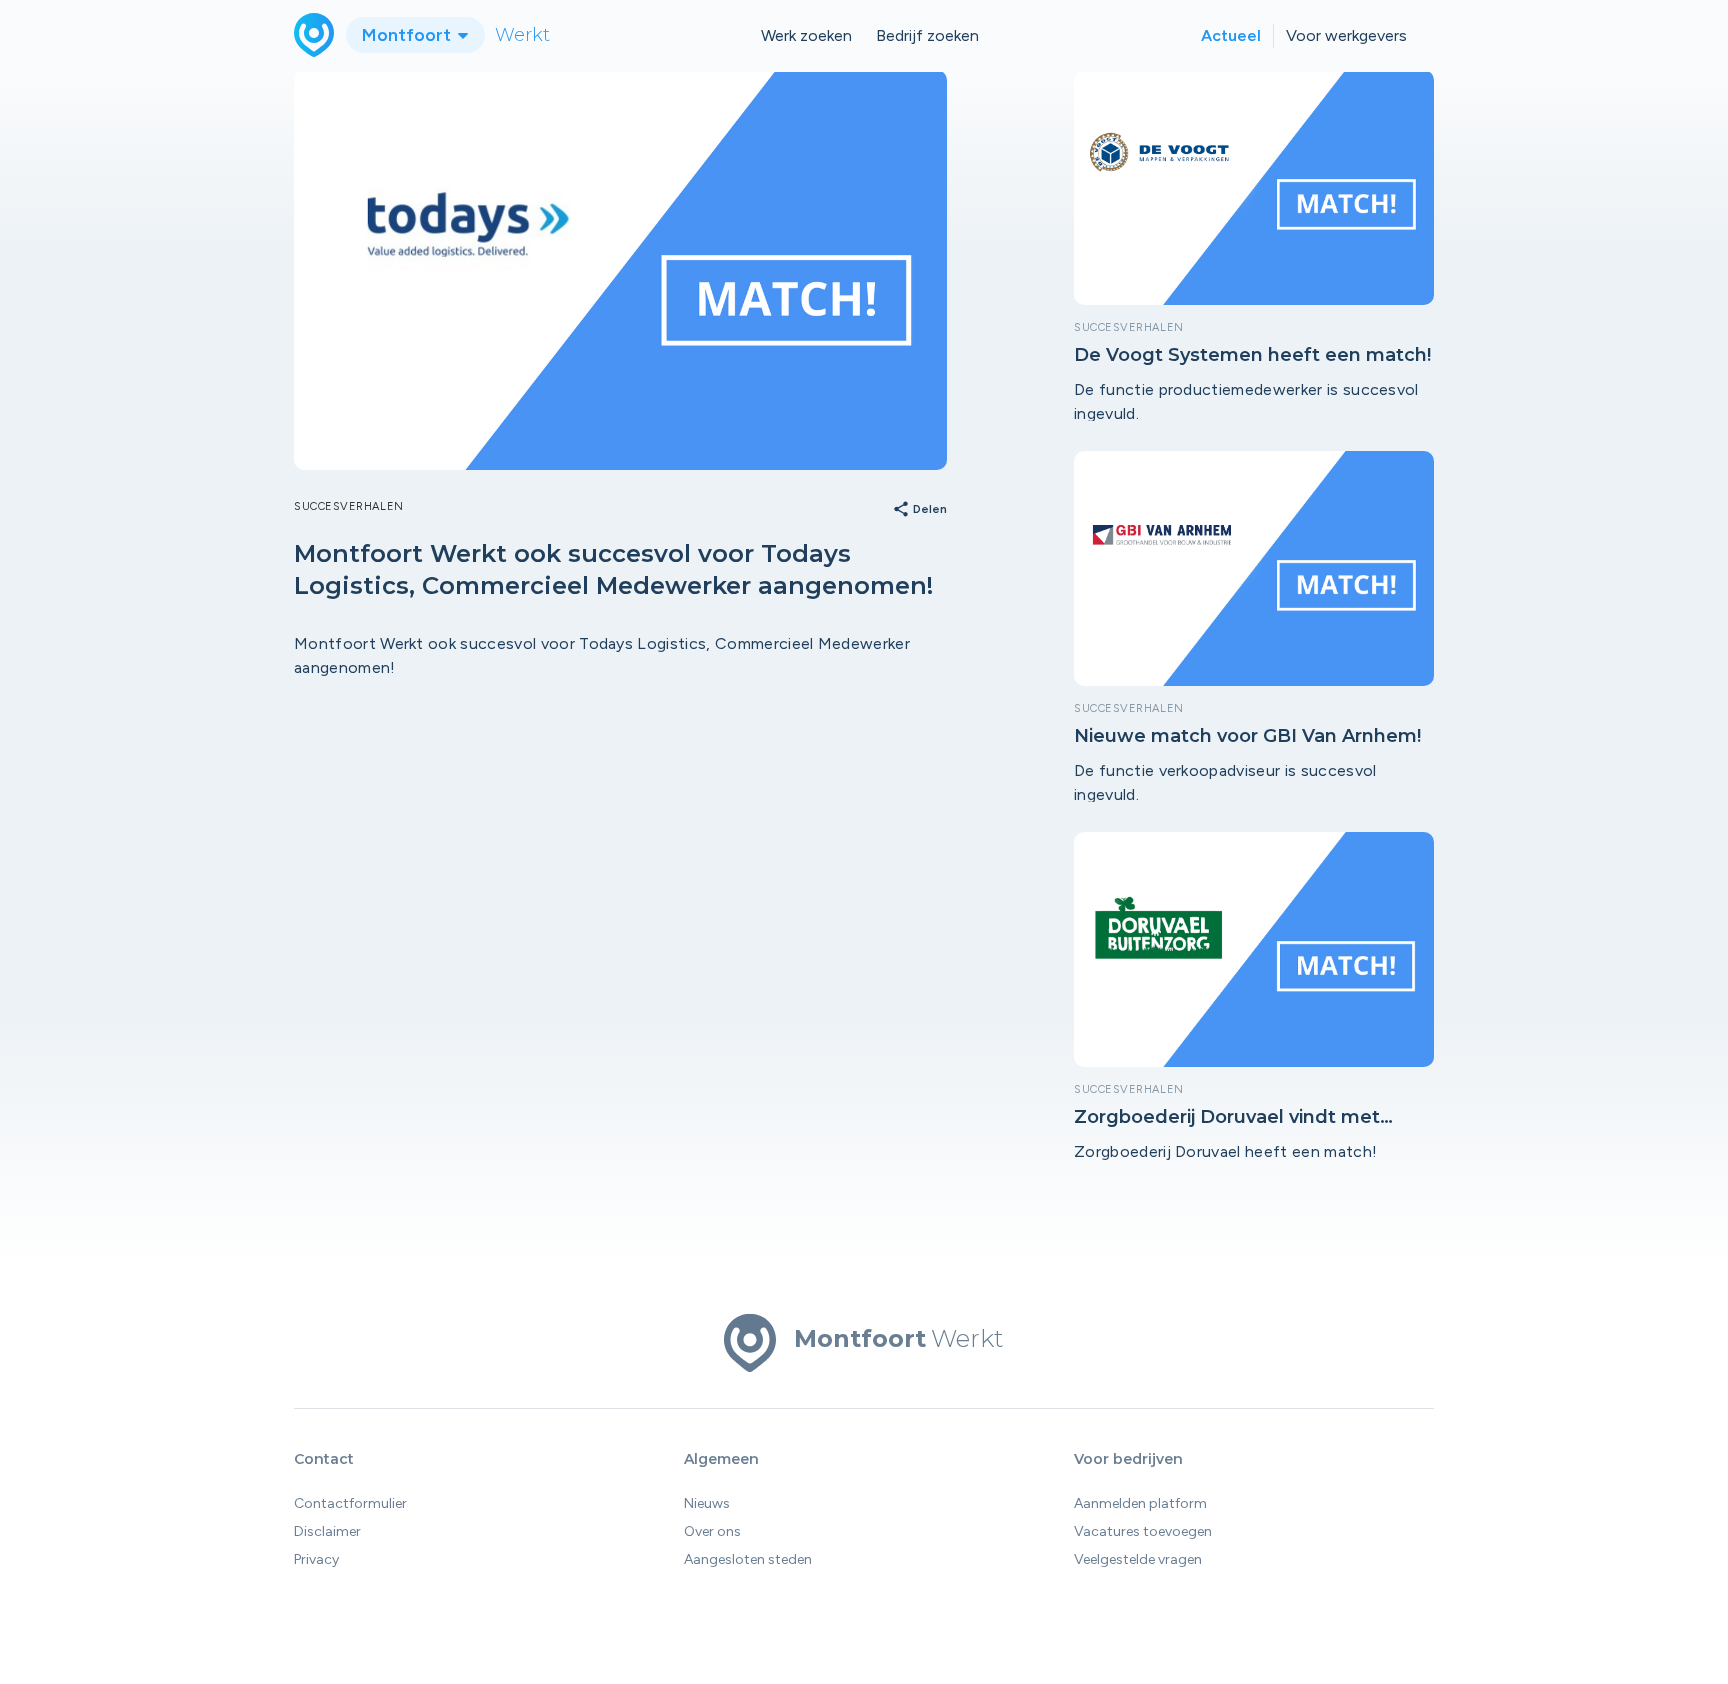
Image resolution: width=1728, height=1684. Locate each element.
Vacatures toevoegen (1143, 1531)
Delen (919, 510)
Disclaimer (327, 1531)
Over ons (712, 1531)
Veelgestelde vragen (1138, 1559)
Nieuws (707, 1503)
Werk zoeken (806, 35)
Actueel (1231, 35)
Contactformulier (350, 1503)
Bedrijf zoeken (927, 35)
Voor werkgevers (1346, 35)
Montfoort (408, 35)
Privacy (316, 1559)
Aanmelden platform (1140, 1503)
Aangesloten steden (748, 1559)
